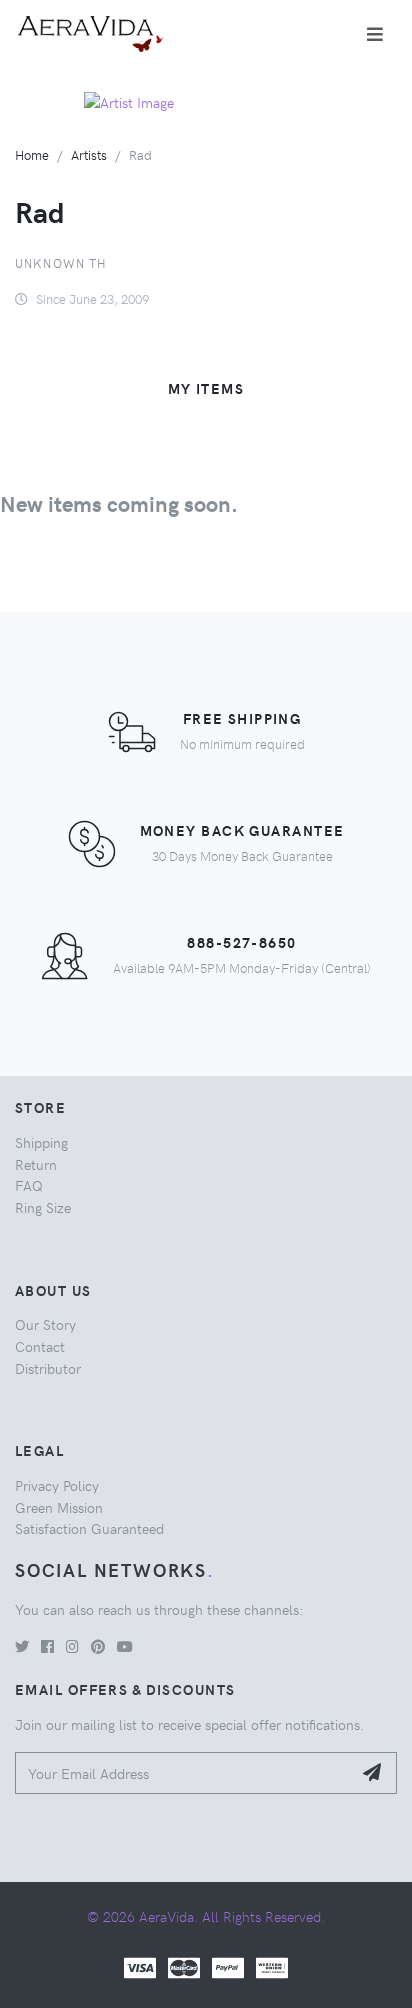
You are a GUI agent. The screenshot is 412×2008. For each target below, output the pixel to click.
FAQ (29, 1185)
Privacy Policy (57, 1485)
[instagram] (72, 1646)
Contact (40, 1346)
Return (36, 1164)
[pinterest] (98, 1646)
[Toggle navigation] (375, 34)
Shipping (41, 1142)
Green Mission (59, 1507)
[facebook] (47, 1646)
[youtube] (125, 1646)
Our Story (45, 1324)
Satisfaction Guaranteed (89, 1528)
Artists (89, 154)
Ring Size (43, 1207)
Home (32, 154)
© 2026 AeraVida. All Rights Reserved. (206, 1916)
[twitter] (22, 1646)
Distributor (48, 1368)
